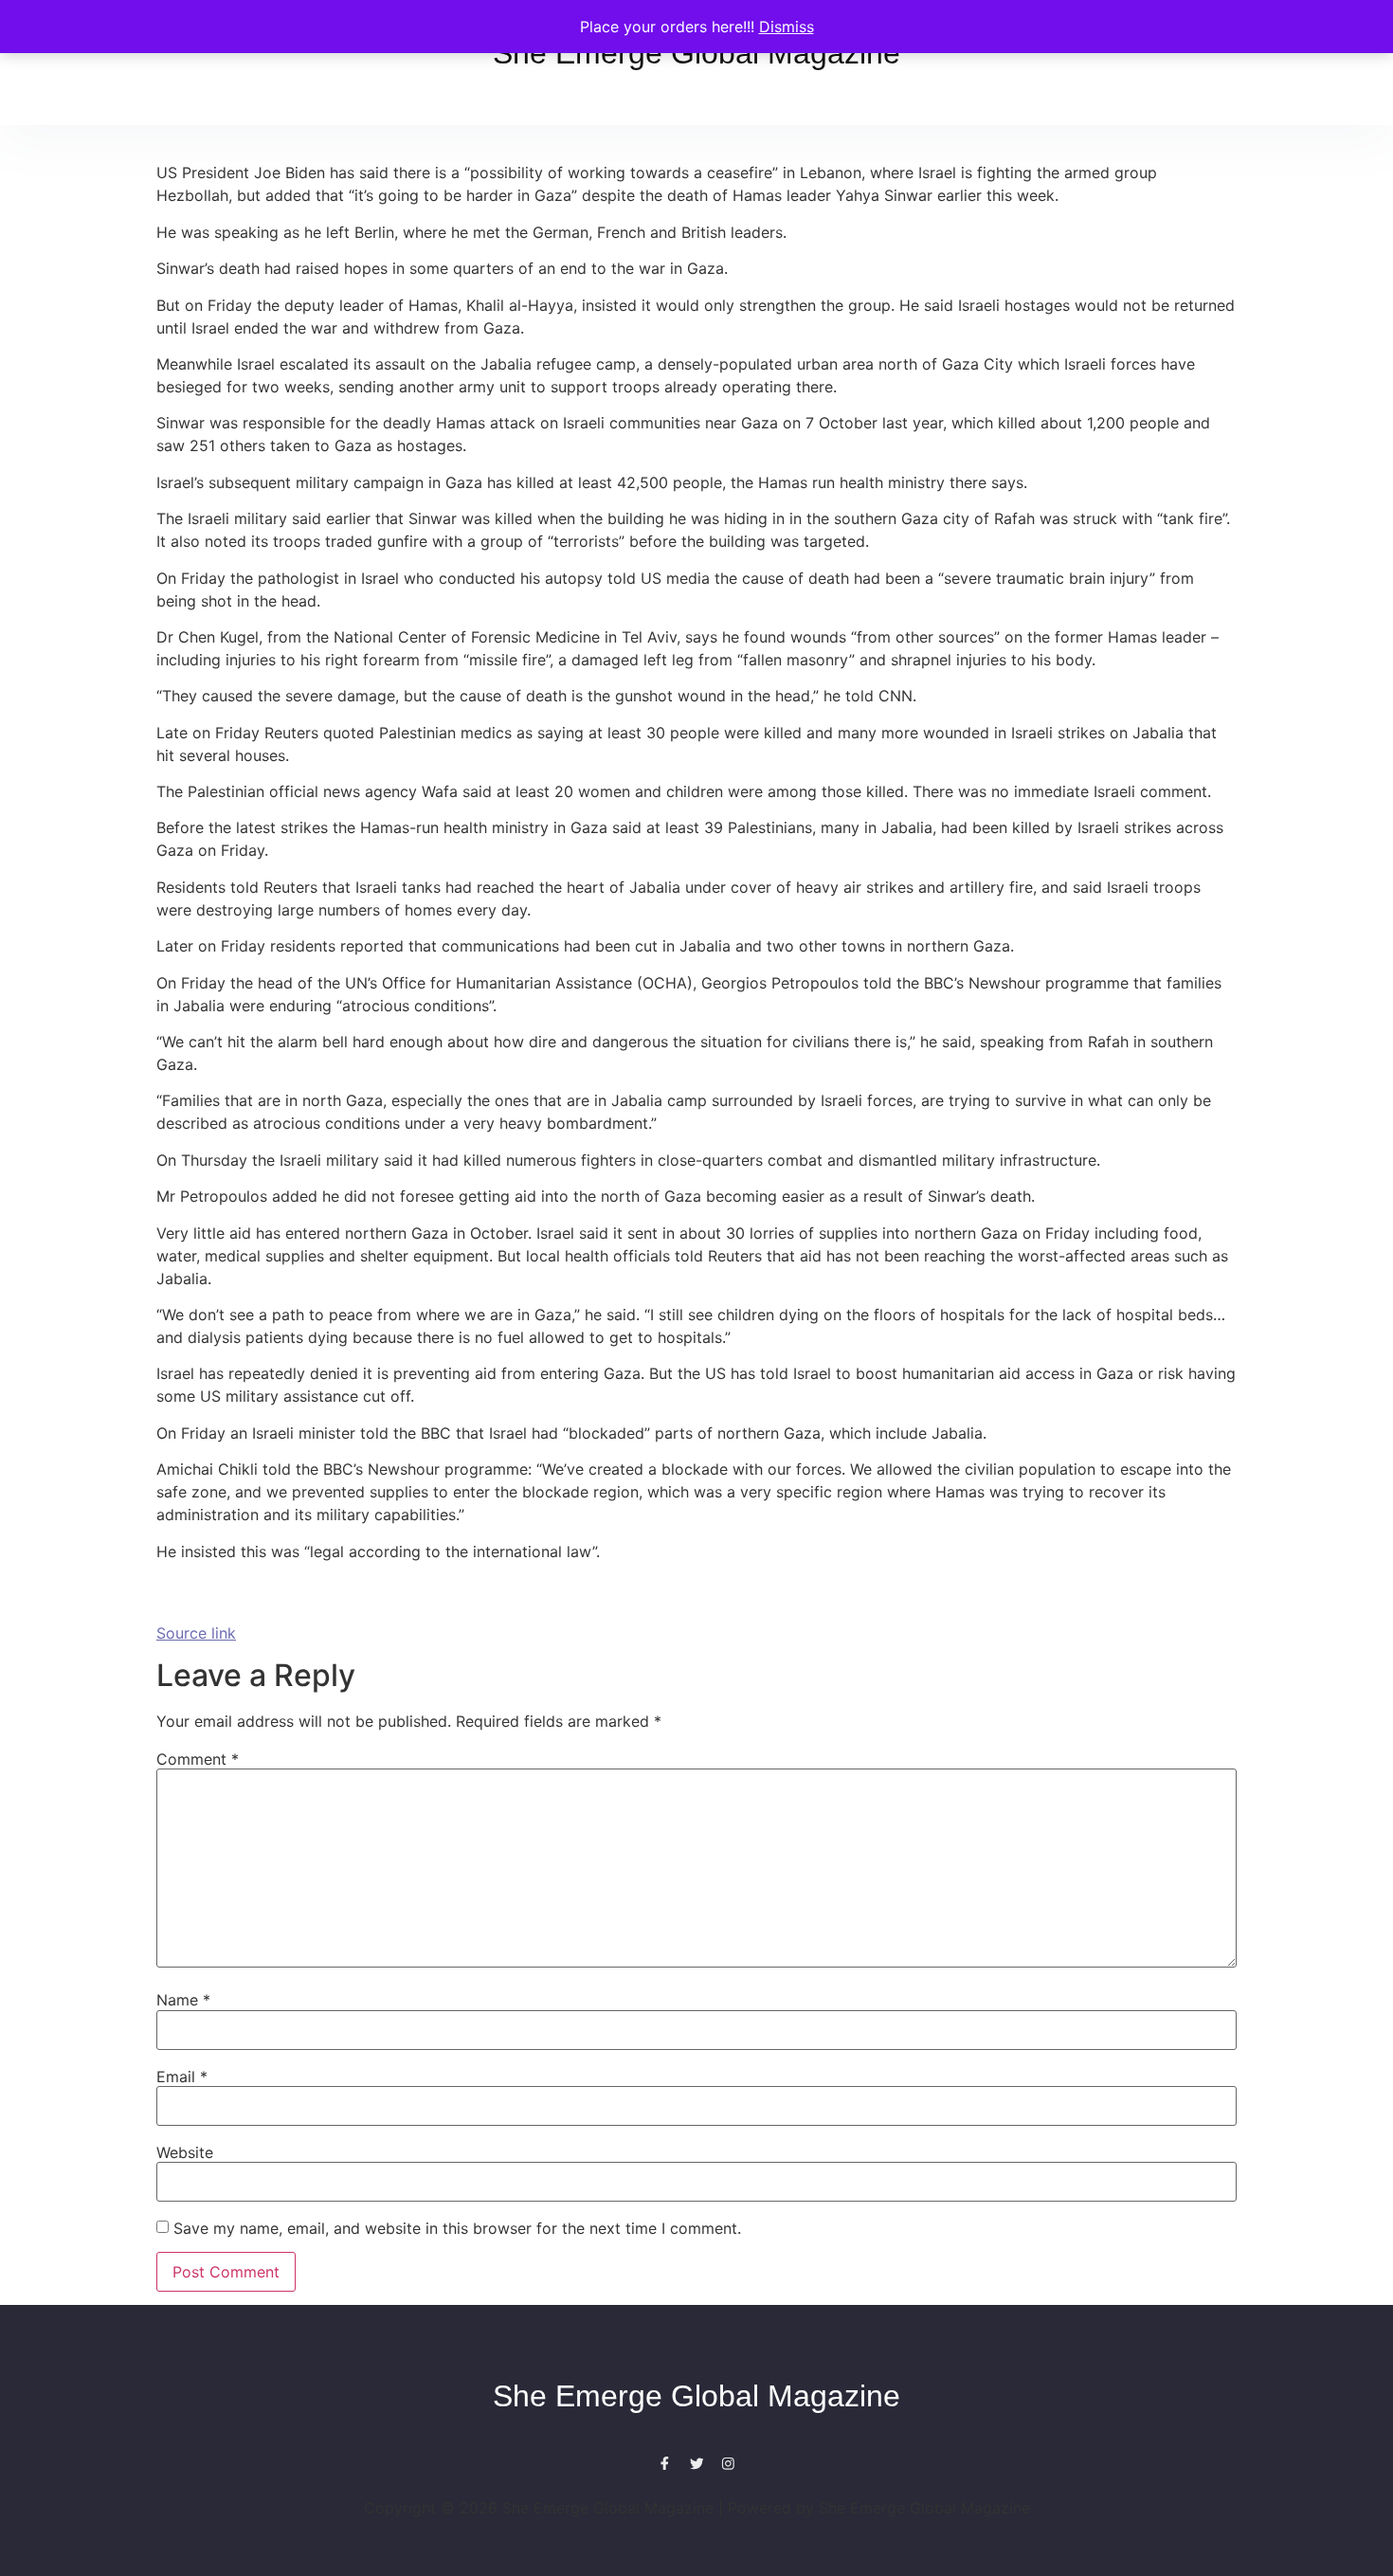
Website (185, 2152)
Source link (196, 1633)
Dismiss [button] (787, 27)
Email (182, 2077)
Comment (198, 1759)
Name (183, 2000)
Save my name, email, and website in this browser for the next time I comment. (457, 2228)
